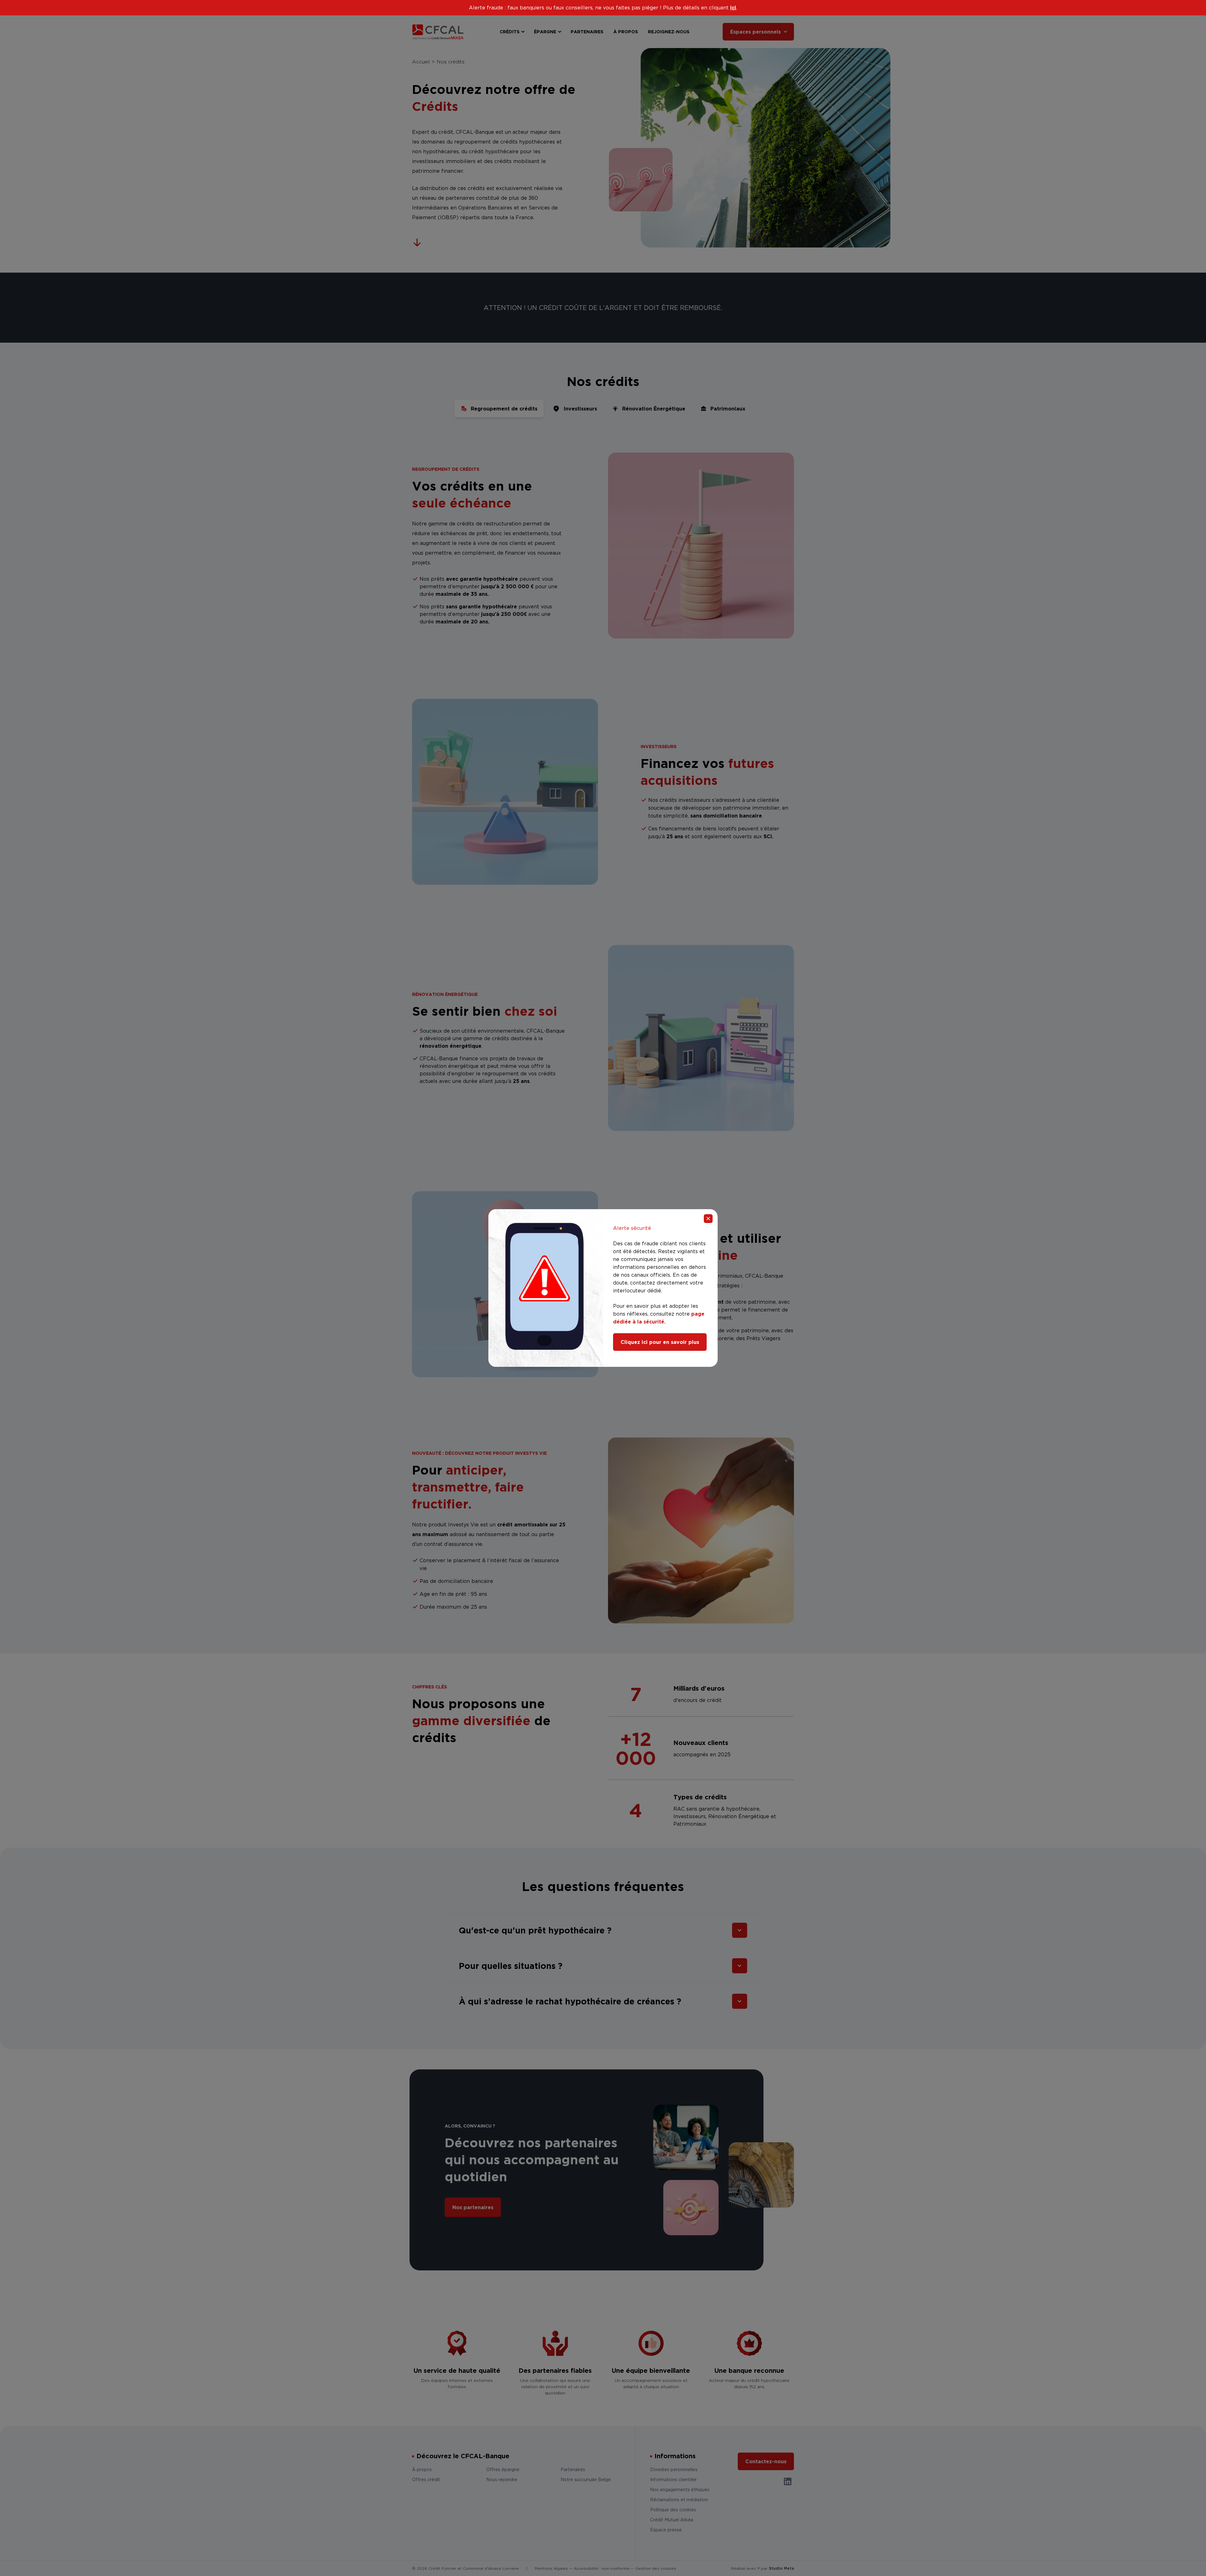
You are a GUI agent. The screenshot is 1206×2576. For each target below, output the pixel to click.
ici (733, 8)
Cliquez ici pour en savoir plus (660, 1342)
